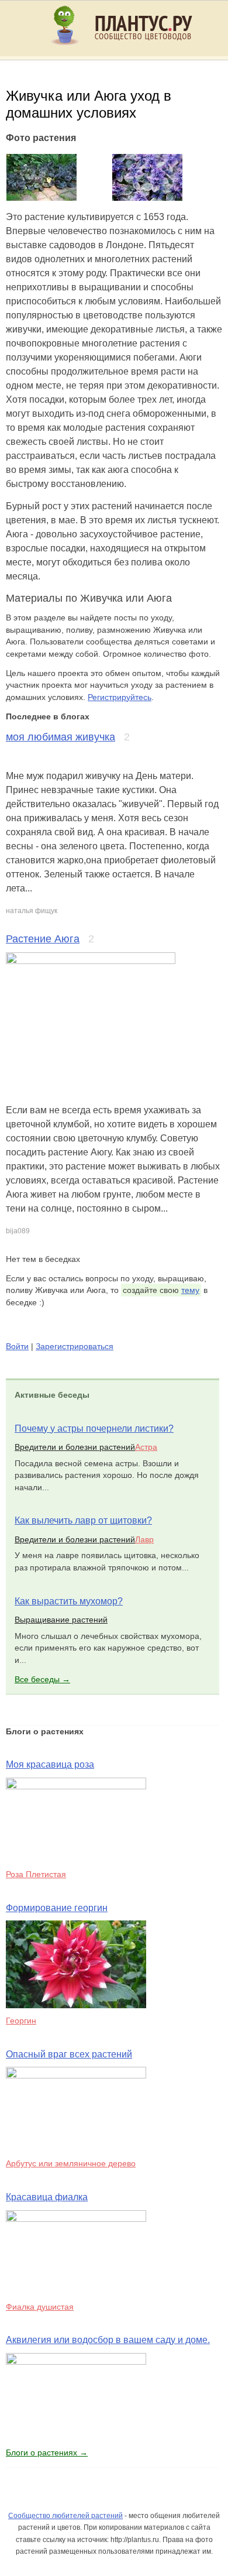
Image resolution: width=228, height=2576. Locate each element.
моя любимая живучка (61, 737)
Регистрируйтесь (120, 697)
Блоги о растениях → (47, 2452)
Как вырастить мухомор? (69, 1601)
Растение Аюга (43, 939)
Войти (17, 1346)
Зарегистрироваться (75, 1346)
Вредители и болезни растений (75, 1447)
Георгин (21, 2021)
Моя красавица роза (50, 1764)
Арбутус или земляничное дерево (71, 2163)
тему (190, 1290)
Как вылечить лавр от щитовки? (83, 1520)
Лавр (144, 1539)
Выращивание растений (61, 1620)
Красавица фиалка (47, 2197)
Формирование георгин (57, 1908)
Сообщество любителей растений (65, 2516)
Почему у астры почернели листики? (94, 1428)
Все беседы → (42, 1679)
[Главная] (129, 50)
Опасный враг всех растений (69, 2054)
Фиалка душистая (40, 2307)
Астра (146, 1447)
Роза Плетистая (36, 1874)
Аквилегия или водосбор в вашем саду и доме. (108, 2340)
